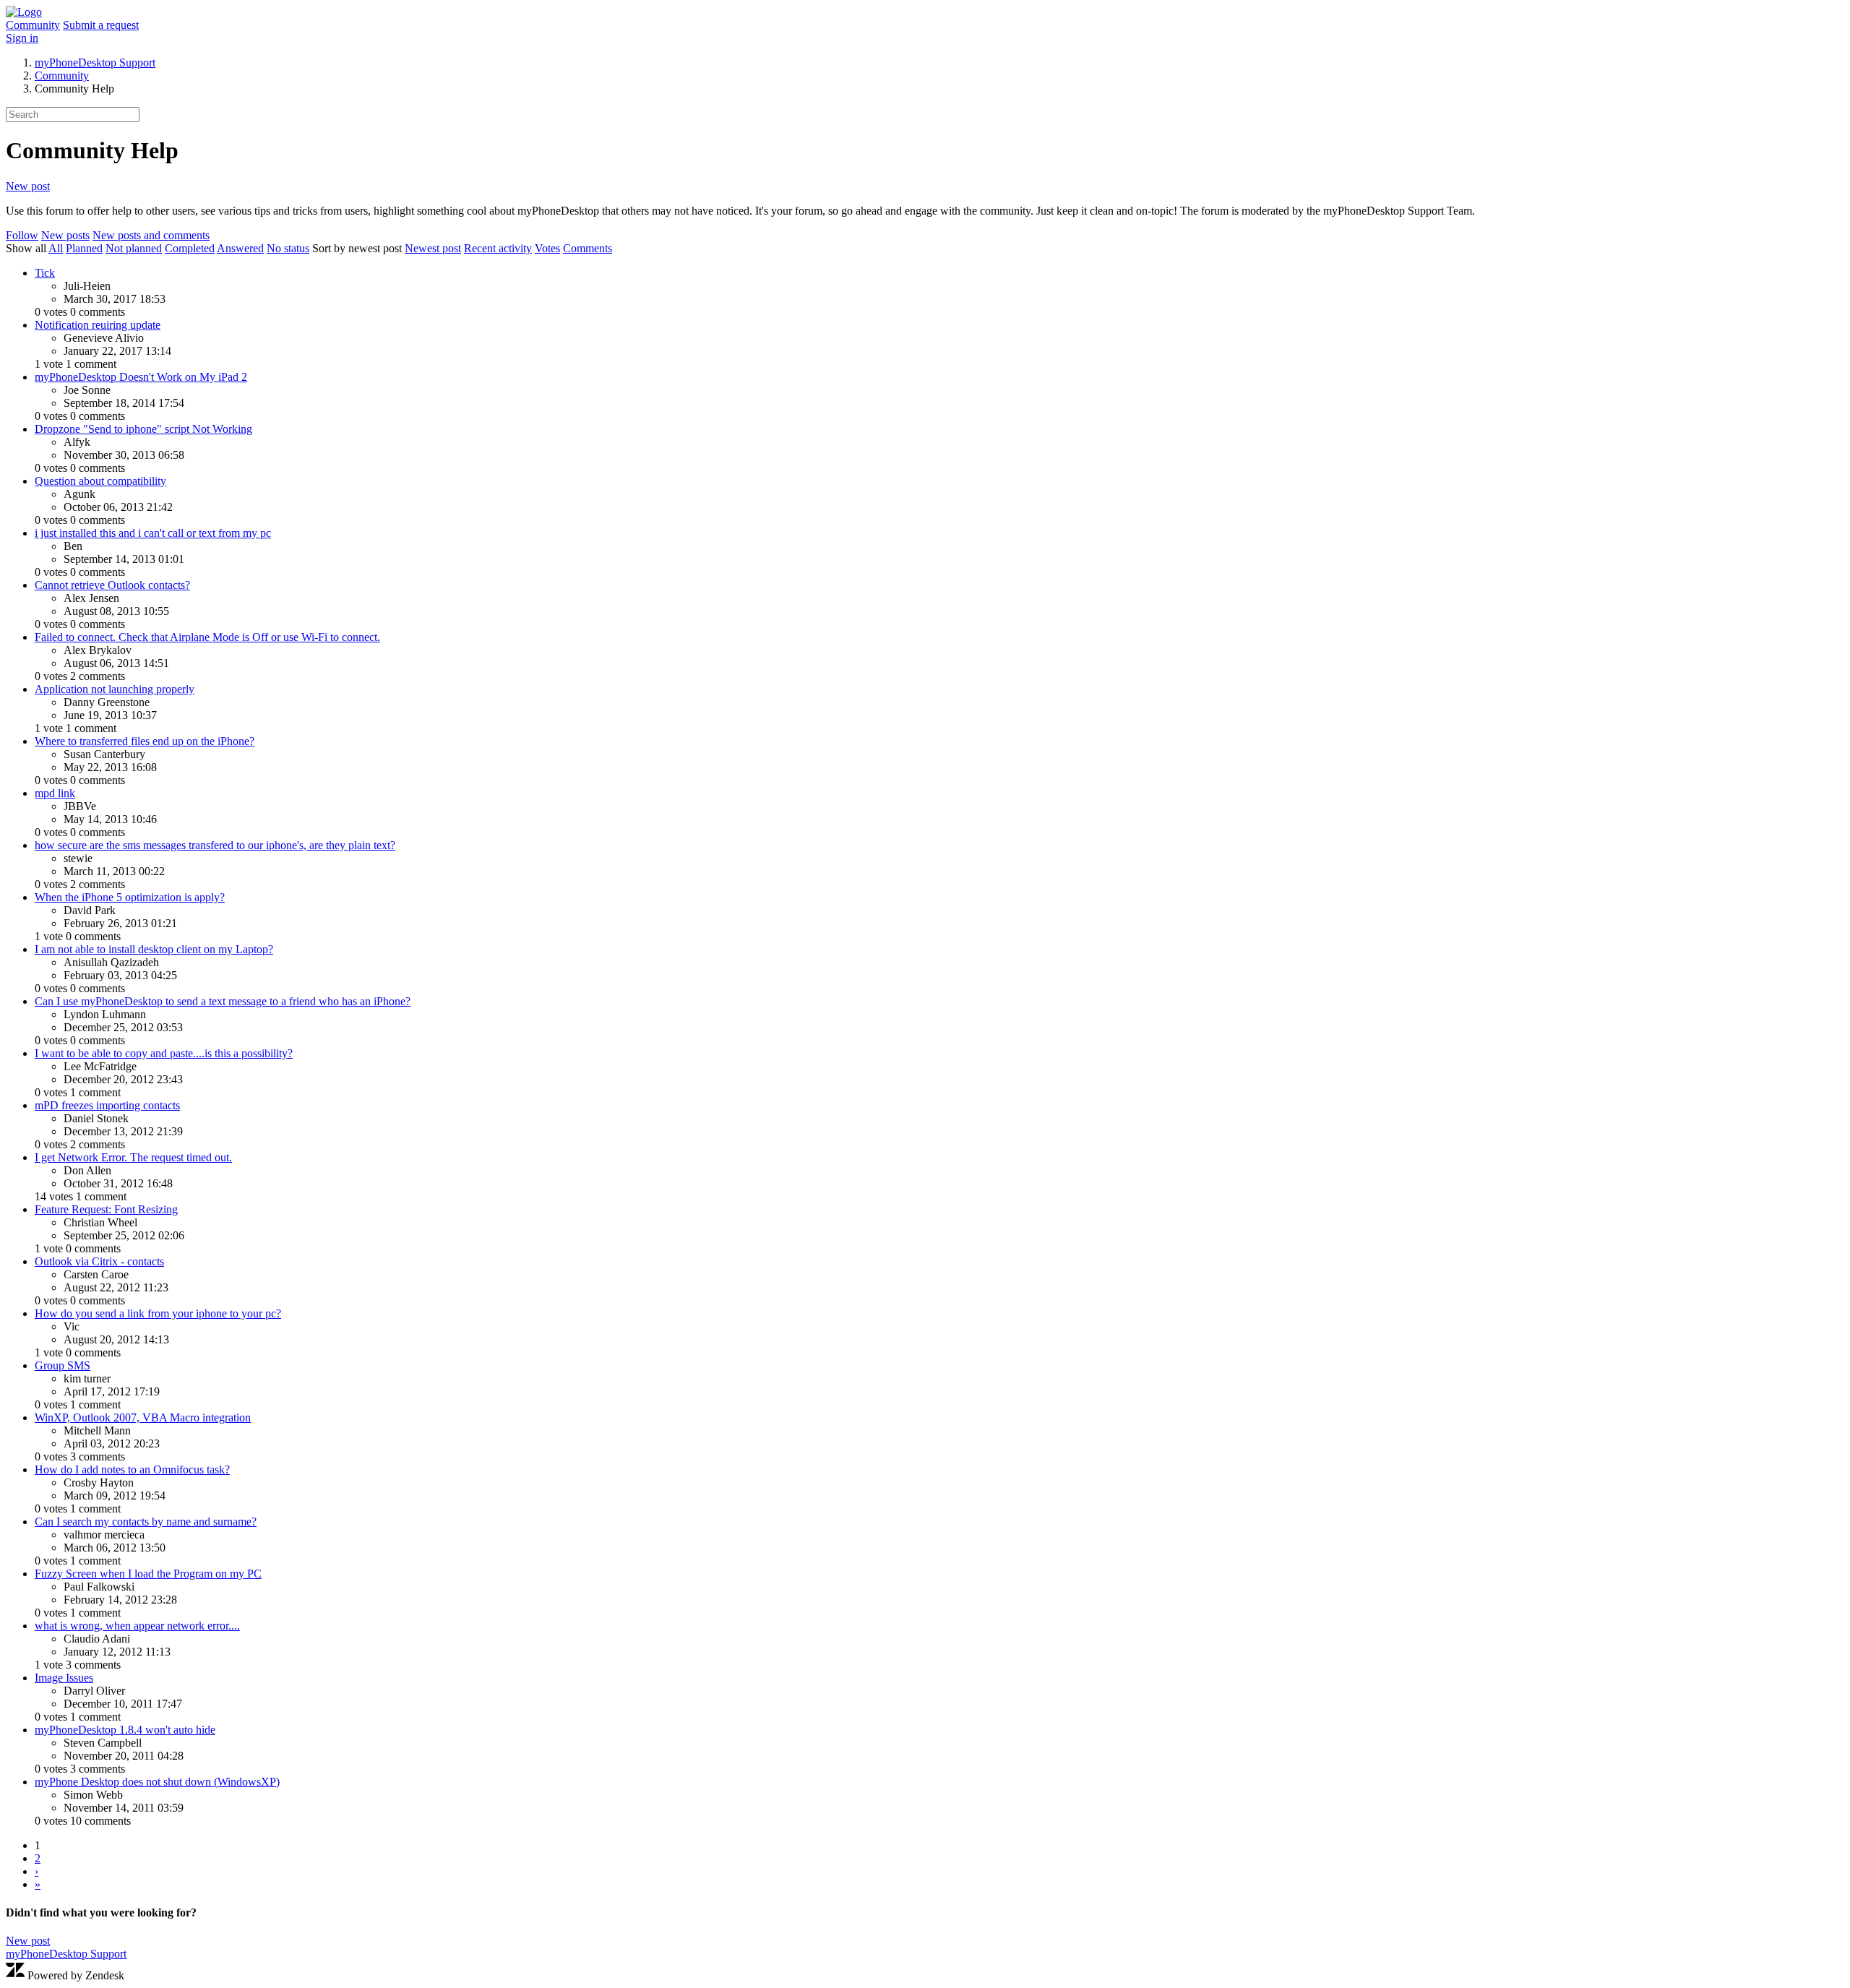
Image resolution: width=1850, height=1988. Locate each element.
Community (33, 25)
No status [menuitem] (288, 248)
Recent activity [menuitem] (498, 248)
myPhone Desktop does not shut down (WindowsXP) (157, 1782)
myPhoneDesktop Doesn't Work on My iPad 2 (141, 377)
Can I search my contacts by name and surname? (146, 1522)
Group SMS (63, 1365)
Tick (45, 273)
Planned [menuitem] (84, 248)
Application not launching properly (115, 689)
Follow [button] (22, 235)
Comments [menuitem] (588, 248)
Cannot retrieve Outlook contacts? (112, 585)
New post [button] (28, 186)
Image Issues (64, 1678)
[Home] (24, 12)
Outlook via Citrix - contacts (99, 1261)
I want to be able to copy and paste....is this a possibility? (164, 1053)
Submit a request (101, 25)
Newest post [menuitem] (433, 248)
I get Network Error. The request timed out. (133, 1157)
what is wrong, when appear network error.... (137, 1626)
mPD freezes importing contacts (107, 1105)
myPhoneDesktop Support (95, 63)
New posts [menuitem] (65, 235)
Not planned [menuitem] (134, 248)
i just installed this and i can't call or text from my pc (153, 533)
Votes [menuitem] (547, 248)
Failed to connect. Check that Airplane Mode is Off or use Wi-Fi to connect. (207, 637)
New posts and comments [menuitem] (151, 235)
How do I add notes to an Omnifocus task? (132, 1470)
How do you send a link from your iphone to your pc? (158, 1313)
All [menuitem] (56, 248)
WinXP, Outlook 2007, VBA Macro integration (143, 1417)
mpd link (55, 793)
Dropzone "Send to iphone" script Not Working (143, 429)
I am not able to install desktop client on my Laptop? (154, 949)
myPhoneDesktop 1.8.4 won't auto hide (125, 1730)
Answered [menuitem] (240, 248)
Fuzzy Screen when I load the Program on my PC (148, 1574)
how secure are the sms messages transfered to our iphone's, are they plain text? (215, 845)
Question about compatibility (100, 481)
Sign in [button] (22, 38)
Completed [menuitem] (190, 248)
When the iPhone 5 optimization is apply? (130, 897)
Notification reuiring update (98, 325)
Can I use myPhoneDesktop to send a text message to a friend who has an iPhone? (223, 1001)
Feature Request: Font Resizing (106, 1209)
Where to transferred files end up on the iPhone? (145, 741)
